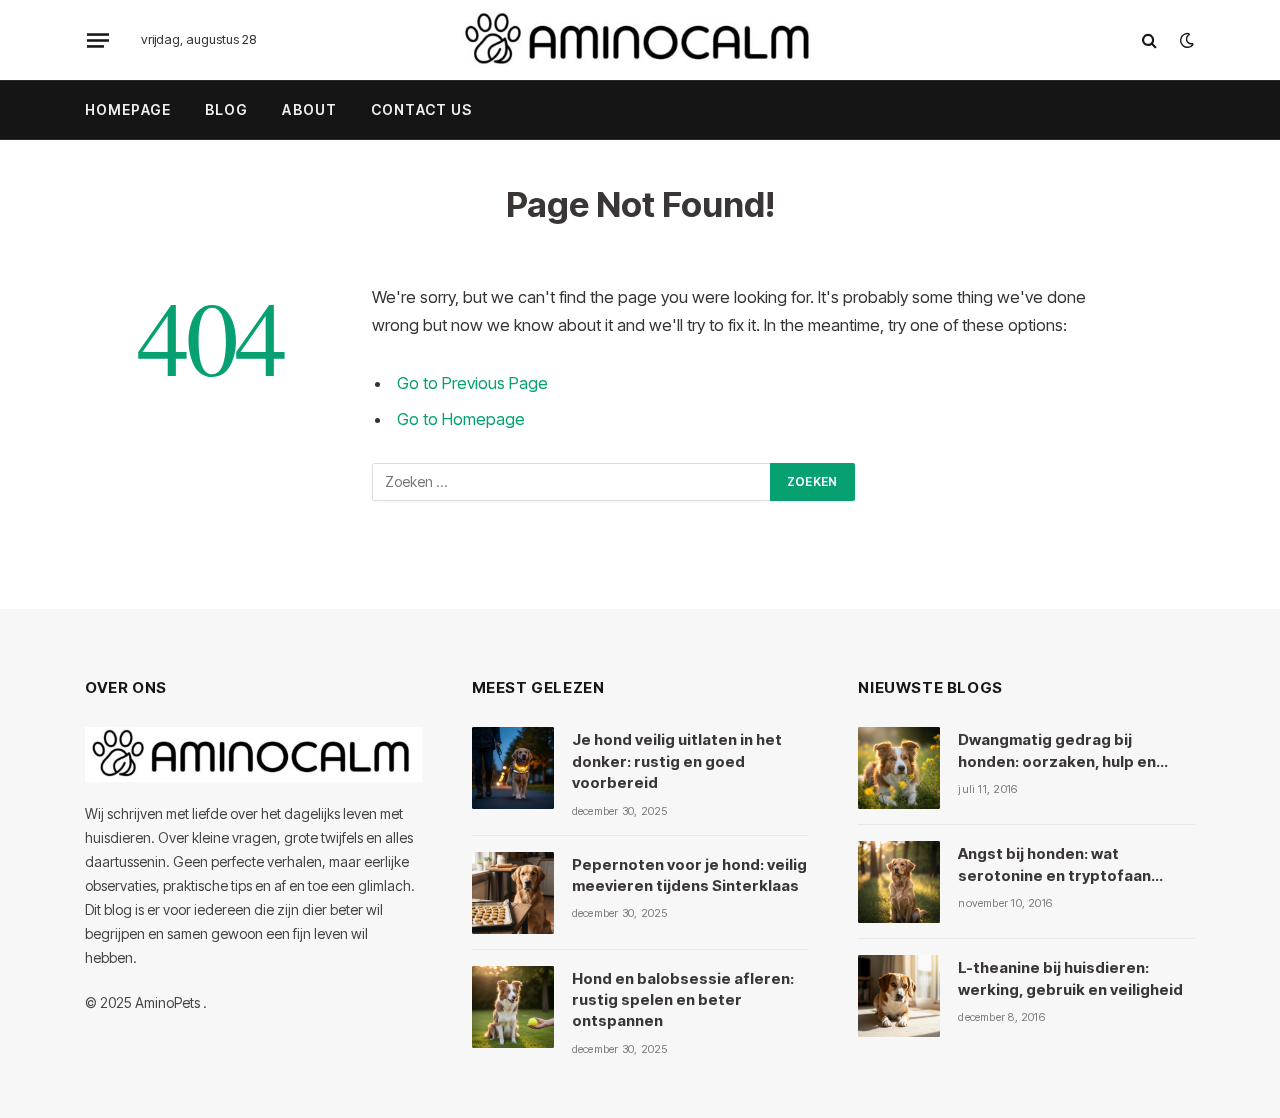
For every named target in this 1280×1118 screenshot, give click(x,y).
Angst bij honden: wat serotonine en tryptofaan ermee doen (1054, 865)
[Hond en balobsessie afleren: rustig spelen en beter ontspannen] (513, 1007)
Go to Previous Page (472, 383)
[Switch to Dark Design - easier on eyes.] (1185, 40)
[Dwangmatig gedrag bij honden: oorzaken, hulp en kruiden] (899, 768)
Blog (226, 109)
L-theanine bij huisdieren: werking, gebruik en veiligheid (1070, 978)
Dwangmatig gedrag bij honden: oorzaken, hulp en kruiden (1057, 751)
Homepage (128, 109)
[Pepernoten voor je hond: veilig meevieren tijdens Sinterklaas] (513, 893)
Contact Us (421, 109)
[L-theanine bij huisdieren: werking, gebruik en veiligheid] (899, 996)
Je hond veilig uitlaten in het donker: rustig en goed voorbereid (677, 761)
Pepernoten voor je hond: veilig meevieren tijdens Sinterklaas (689, 875)
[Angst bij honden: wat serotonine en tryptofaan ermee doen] (899, 882)
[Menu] (98, 40)
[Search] (1149, 40)
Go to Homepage (461, 419)
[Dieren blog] (640, 40)
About (309, 109)
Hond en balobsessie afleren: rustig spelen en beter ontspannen (683, 1000)
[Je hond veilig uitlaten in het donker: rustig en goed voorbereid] (513, 768)
